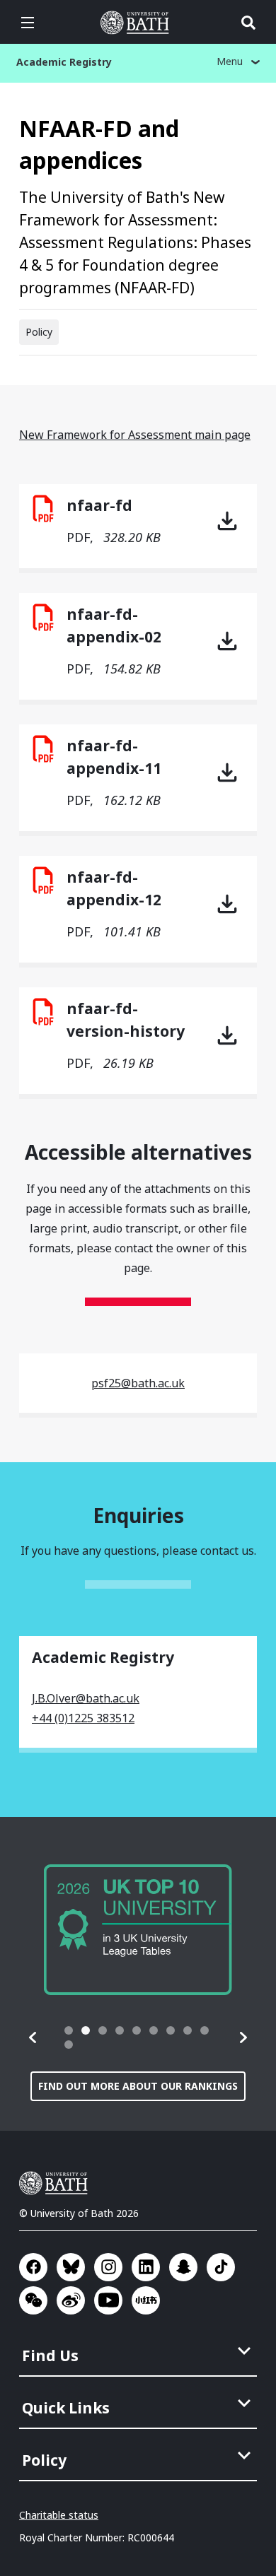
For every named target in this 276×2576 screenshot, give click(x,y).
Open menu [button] (28, 23)
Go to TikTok (221, 2267)
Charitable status (59, 2515)
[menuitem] (139, 2351)
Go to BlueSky (71, 2267)
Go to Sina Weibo (71, 2300)
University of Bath (138, 23)
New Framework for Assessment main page (135, 435)
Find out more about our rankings (138, 2086)
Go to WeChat (33, 2300)
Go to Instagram (108, 2267)
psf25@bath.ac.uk (138, 1383)
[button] (33, 2037)
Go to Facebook (33, 2267)
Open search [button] (248, 23)
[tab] (69, 2030)
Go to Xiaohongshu (146, 2300)
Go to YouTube (108, 2300)
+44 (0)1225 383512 (83, 1718)
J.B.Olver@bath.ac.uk (86, 1698)
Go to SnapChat (183, 2267)
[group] (138, 1930)
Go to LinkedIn (146, 2267)
